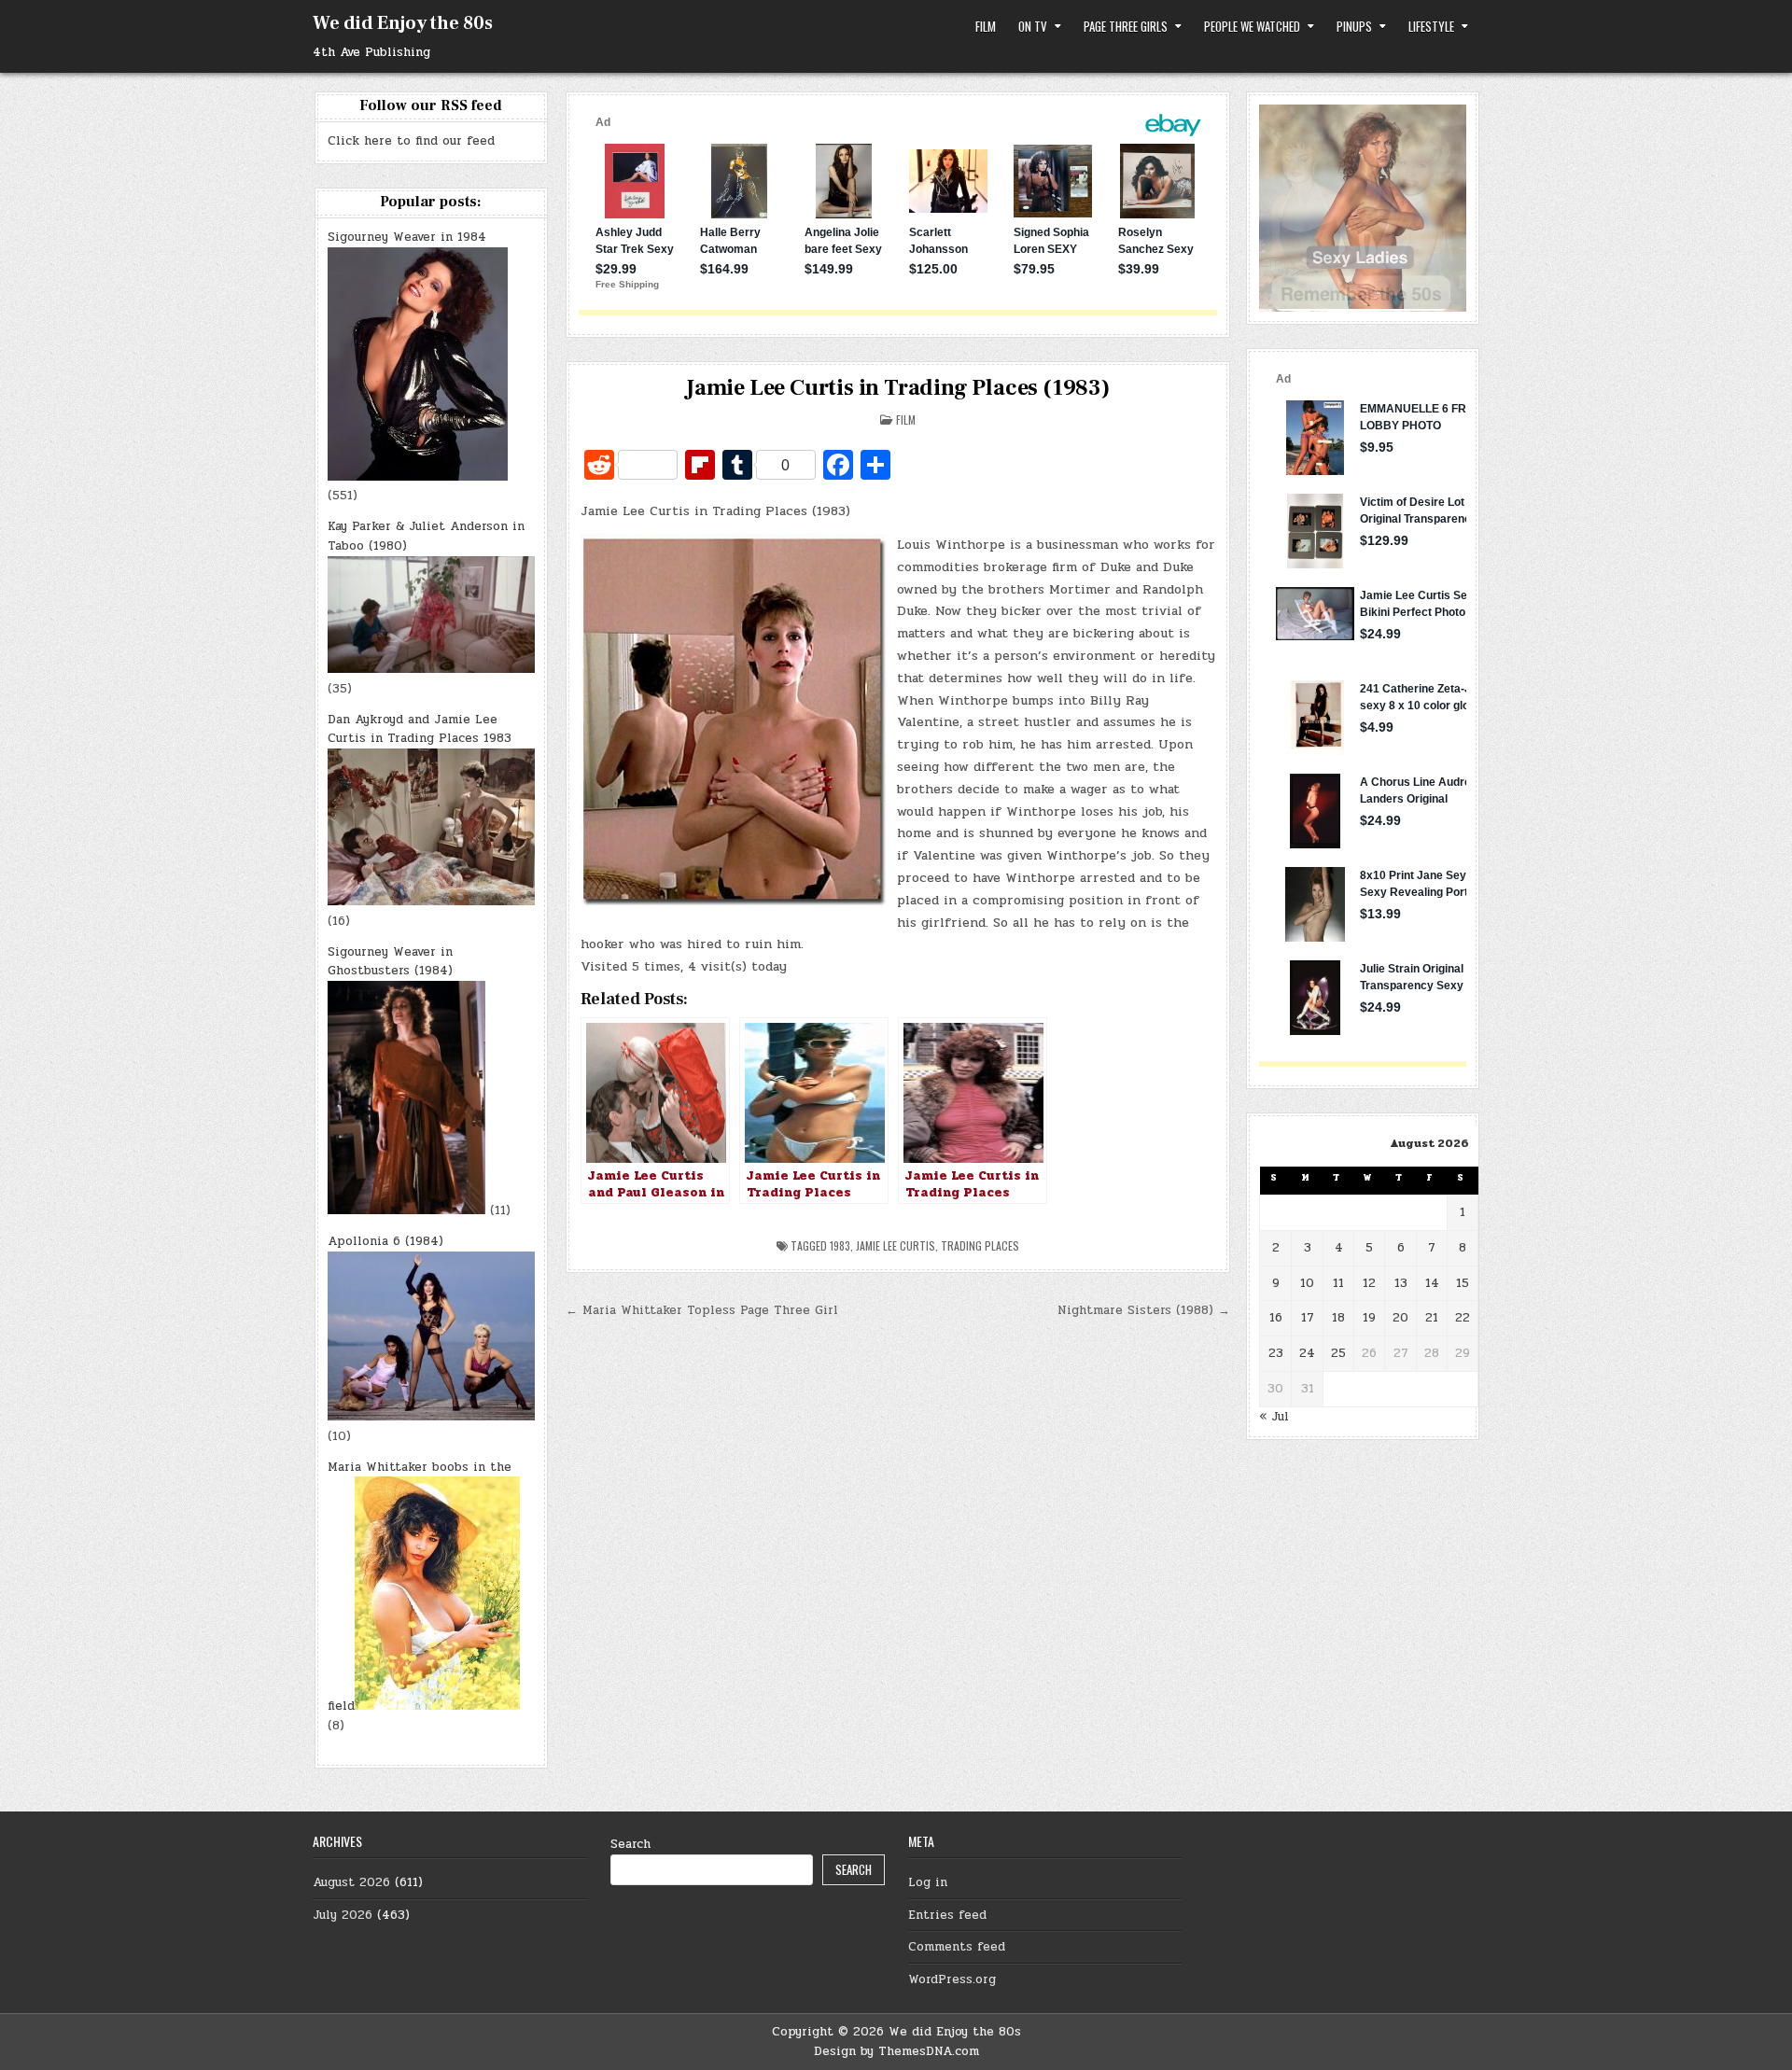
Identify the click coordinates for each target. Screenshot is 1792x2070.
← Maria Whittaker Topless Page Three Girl (702, 1310)
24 (1307, 1353)
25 (1338, 1353)
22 (1463, 1318)
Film (986, 26)
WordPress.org (952, 1979)
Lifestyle (1431, 26)
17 (1308, 1318)
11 (1338, 1283)
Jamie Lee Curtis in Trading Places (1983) (898, 388)
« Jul (1274, 1417)
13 (1401, 1283)
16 (1276, 1318)
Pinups (1354, 26)
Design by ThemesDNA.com (896, 2051)
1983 (840, 1245)
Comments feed (957, 1947)
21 (1432, 1318)
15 (1463, 1283)
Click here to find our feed (411, 141)
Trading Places (980, 1245)
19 (1369, 1318)
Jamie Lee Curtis (896, 1245)
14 (1432, 1283)
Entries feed (947, 1915)
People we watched (1252, 26)
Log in (928, 1882)
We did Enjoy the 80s (403, 23)
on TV (1033, 26)
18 (1338, 1318)
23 (1276, 1353)
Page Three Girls (1126, 26)
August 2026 (351, 1882)
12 (1369, 1283)
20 (1400, 1318)
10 (1307, 1283)
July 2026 (343, 1915)
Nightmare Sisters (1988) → (1144, 1310)
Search (630, 1844)
